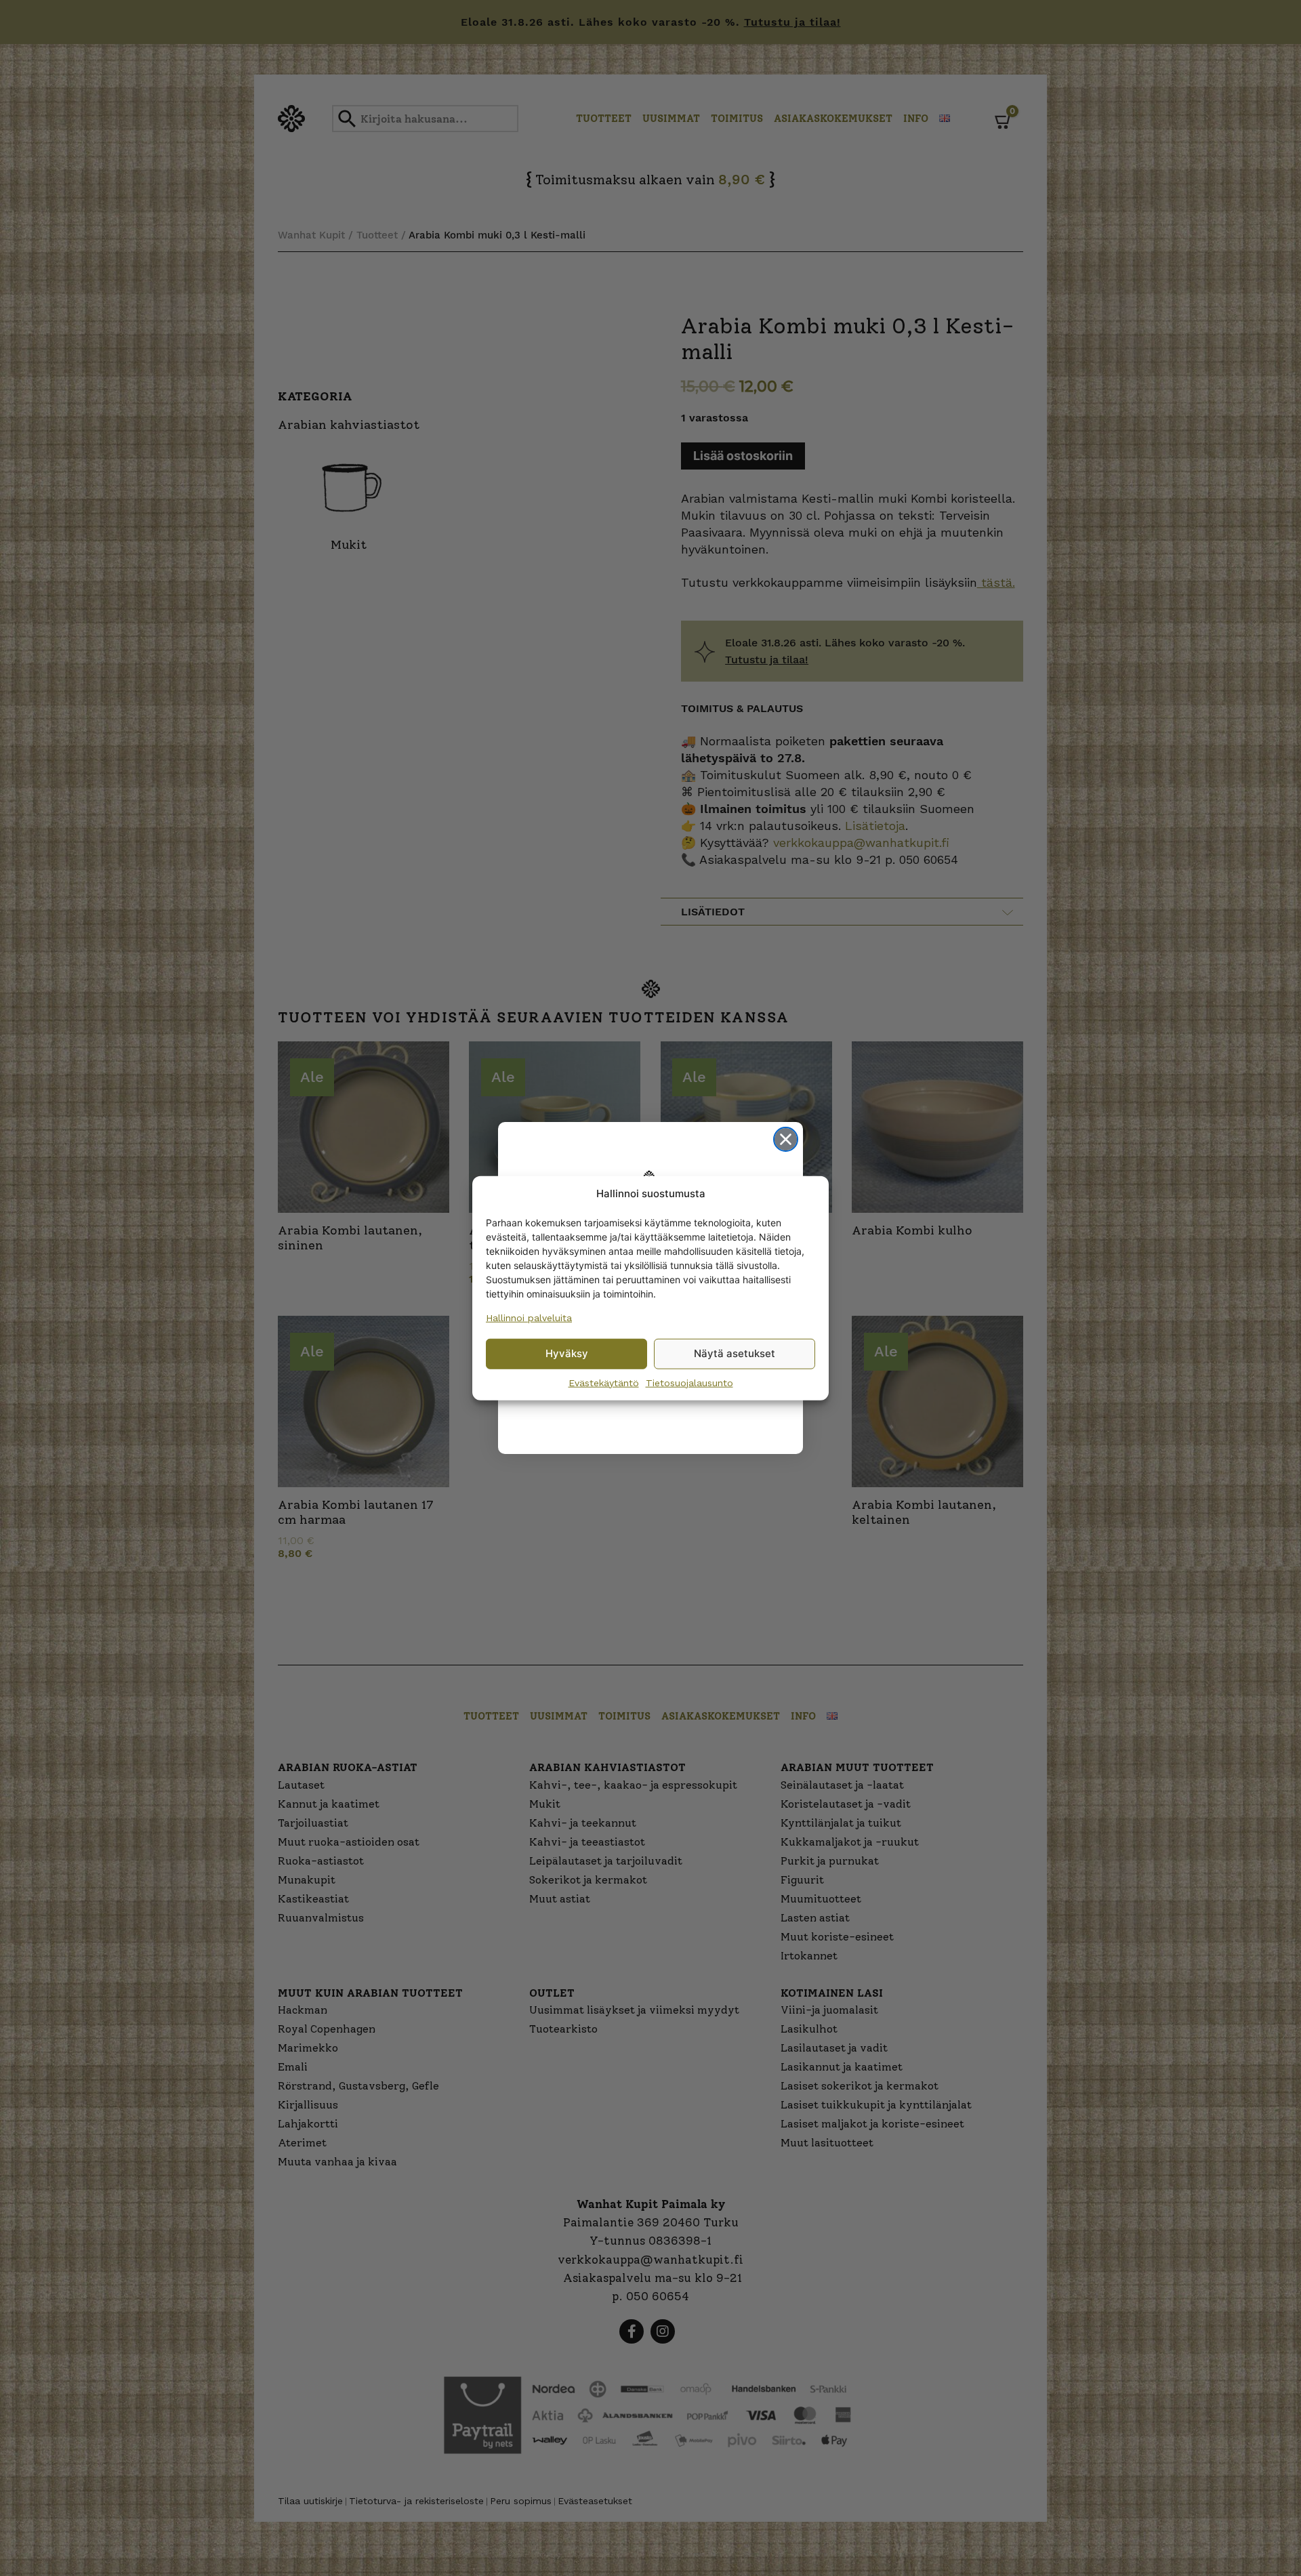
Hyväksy (567, 1353)
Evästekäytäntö (604, 1382)
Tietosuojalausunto (689, 1382)
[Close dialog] (786, 1139)
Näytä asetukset (735, 1353)
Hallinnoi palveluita (529, 1317)
